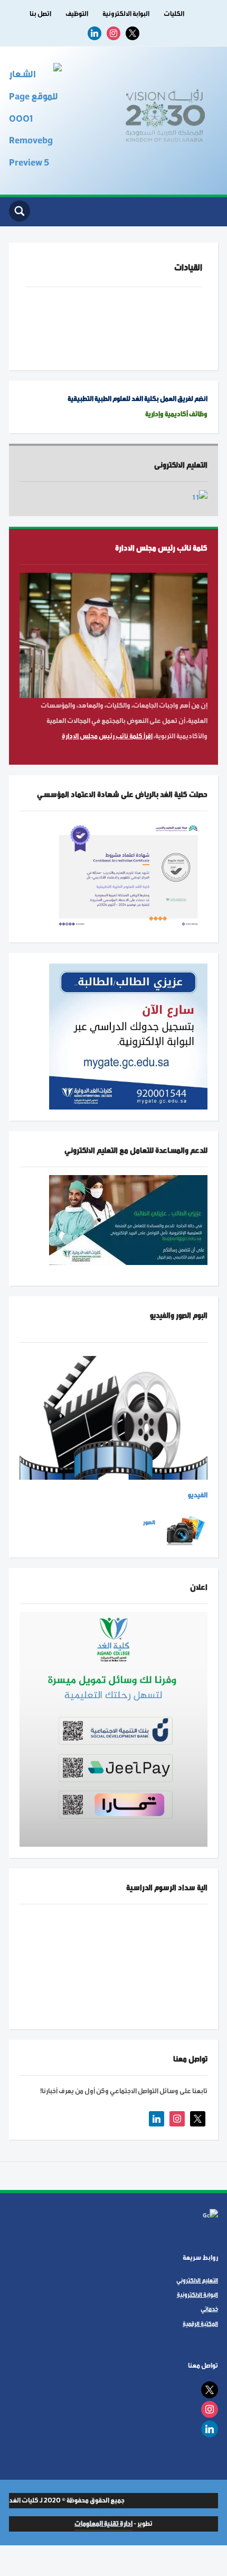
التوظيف (77, 14)
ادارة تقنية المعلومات (103, 2524)
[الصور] (185, 1530)
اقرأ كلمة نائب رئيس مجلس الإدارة (107, 736)
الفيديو (198, 1495)
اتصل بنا (40, 14)
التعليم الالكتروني (197, 2280)
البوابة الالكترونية (126, 14)
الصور (149, 1522)
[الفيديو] (113, 1417)
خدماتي (209, 2309)
